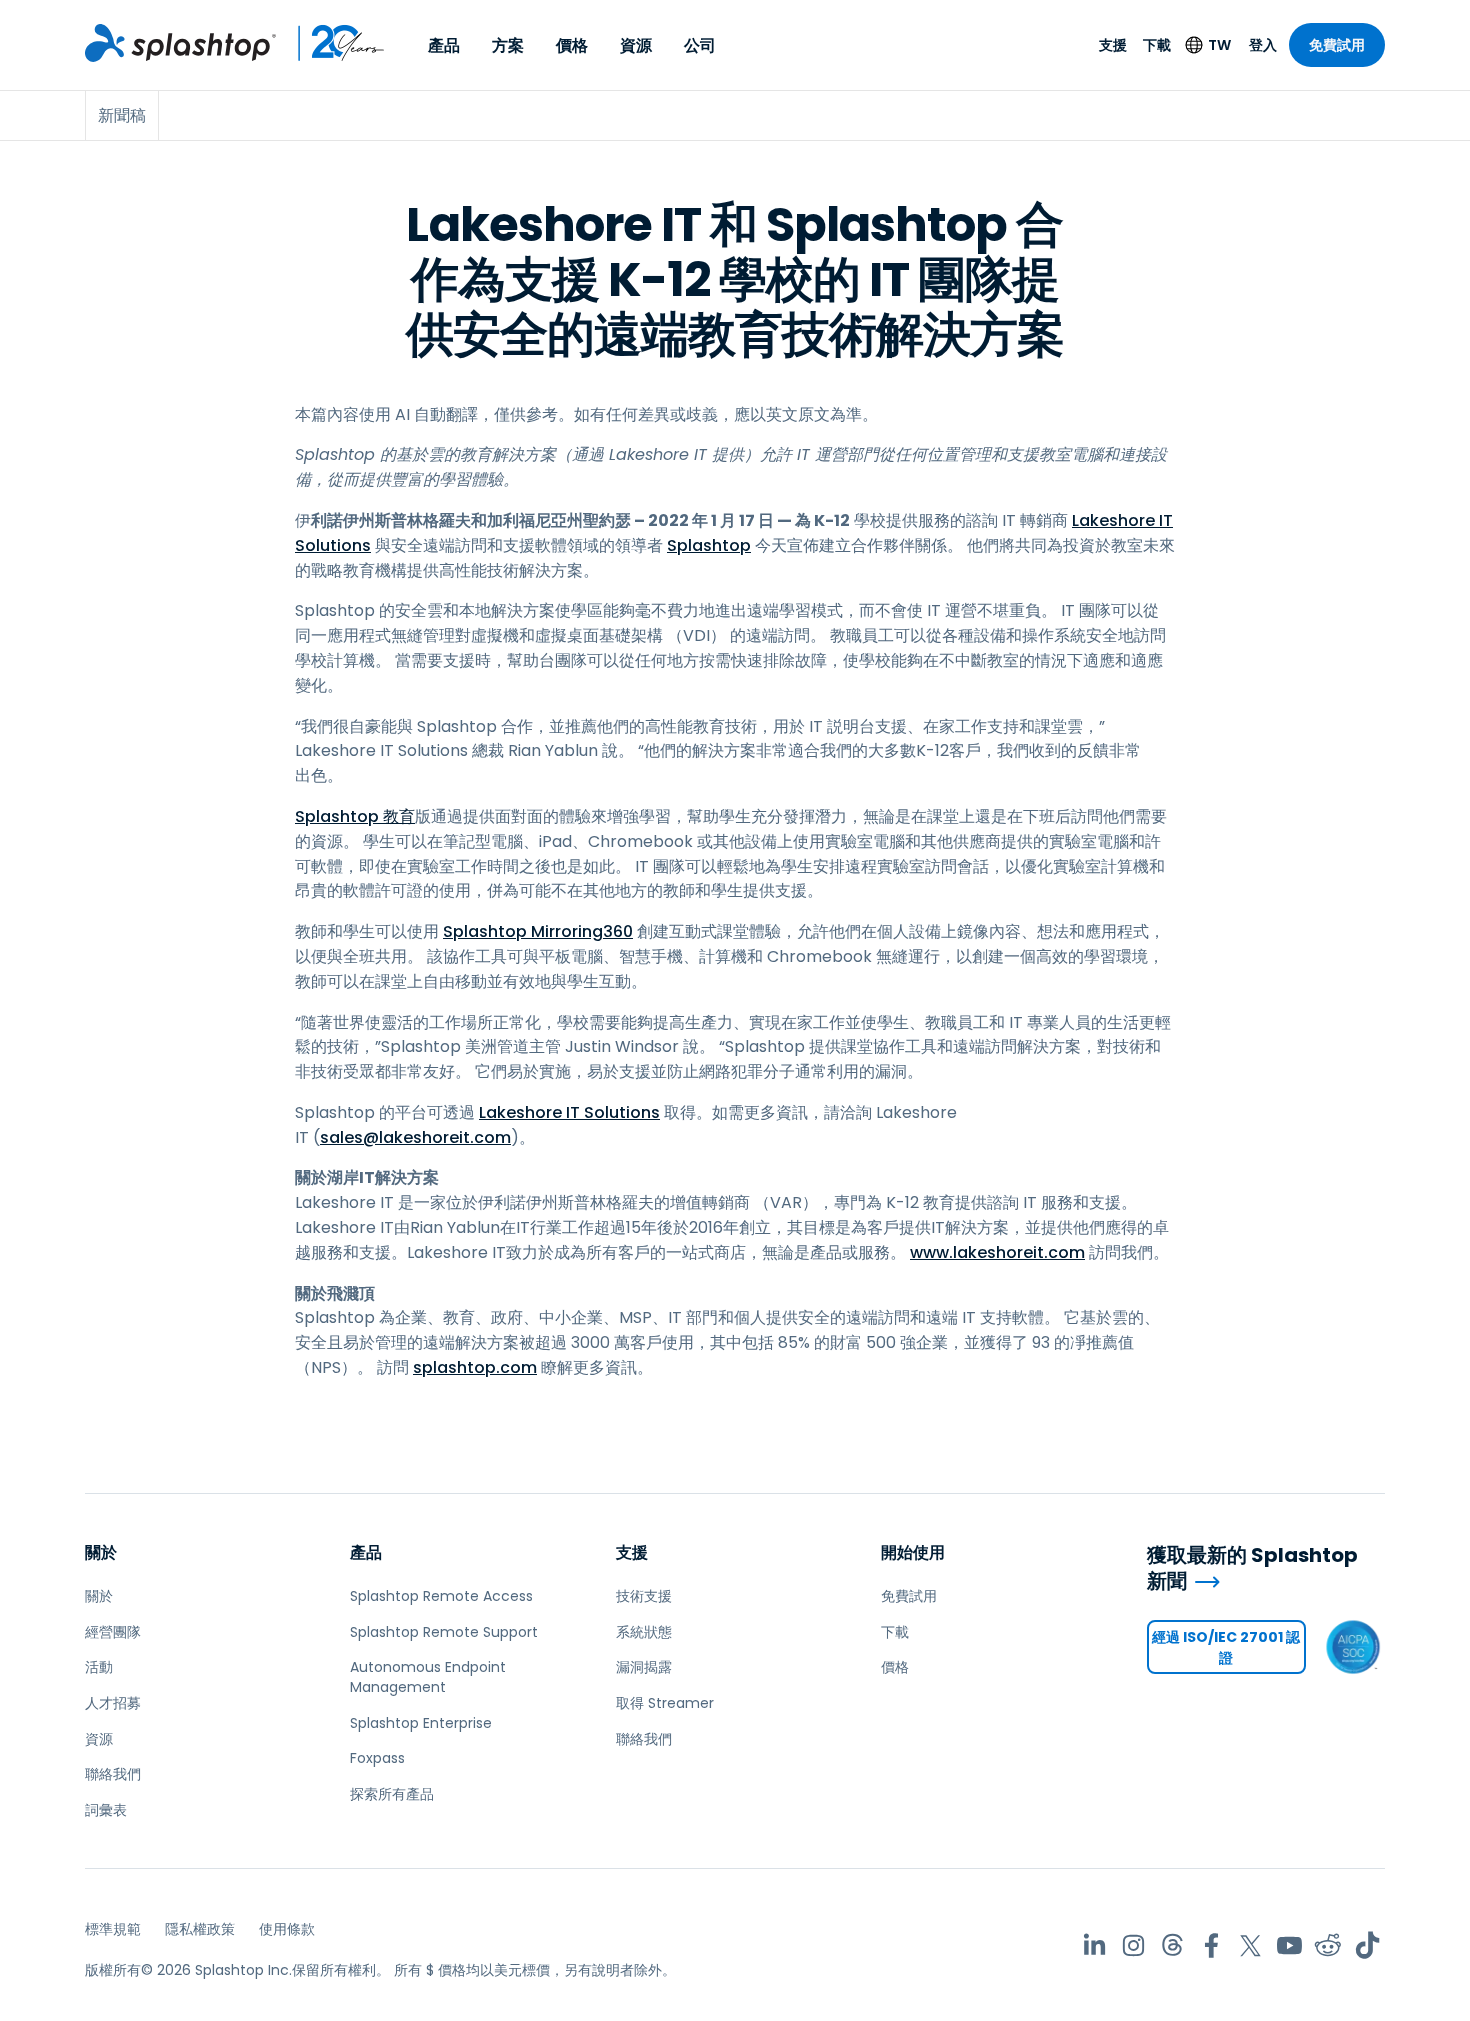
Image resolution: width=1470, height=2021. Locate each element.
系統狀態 (644, 1632)
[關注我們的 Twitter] (1250, 1945)
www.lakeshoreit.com (997, 1252)
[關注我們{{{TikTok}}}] (1367, 1945)
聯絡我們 (113, 1774)
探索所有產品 (392, 1794)
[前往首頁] (180, 43)
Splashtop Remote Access (441, 1596)
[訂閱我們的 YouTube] (1289, 1945)
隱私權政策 (200, 1929)
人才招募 (113, 1703)
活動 (99, 1667)
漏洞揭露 (644, 1667)
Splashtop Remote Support (444, 1632)
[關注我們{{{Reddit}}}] (1328, 1945)
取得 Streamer (665, 1703)
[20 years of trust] (331, 43)
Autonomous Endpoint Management (428, 1677)
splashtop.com (475, 1367)
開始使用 (913, 1552)
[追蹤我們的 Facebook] (1211, 1945)
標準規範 (113, 1929)
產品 (444, 45)
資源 (636, 45)
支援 (1113, 45)
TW (1219, 45)
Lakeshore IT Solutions (569, 1112)
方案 (508, 45)
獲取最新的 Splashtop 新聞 (1252, 1568)
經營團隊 (113, 1632)
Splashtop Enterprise (421, 1723)
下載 (1157, 45)
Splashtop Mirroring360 (538, 931)
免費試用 (1337, 45)
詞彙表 (106, 1810)
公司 (700, 45)
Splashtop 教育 (355, 816)
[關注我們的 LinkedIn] (1094, 1945)
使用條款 (287, 1929)
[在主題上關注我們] (1172, 1945)
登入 (1263, 45)
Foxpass (377, 1758)
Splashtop (709, 545)
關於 (101, 1552)
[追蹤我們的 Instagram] (1133, 1945)
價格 (572, 45)
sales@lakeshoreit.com (415, 1137)
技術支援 (644, 1596)
